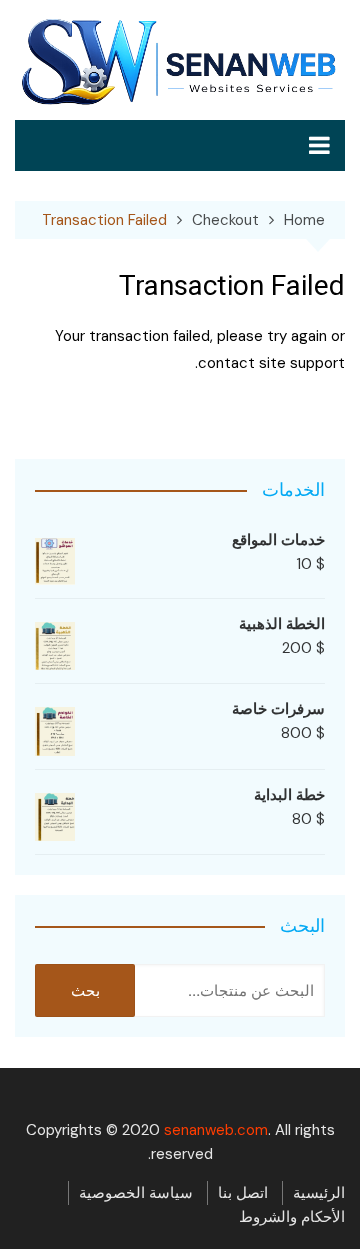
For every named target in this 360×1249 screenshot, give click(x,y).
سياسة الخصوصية (136, 1193)
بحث (85, 991)
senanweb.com (216, 1130)
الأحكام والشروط (292, 1217)
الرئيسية (319, 1193)
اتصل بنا (243, 1193)
